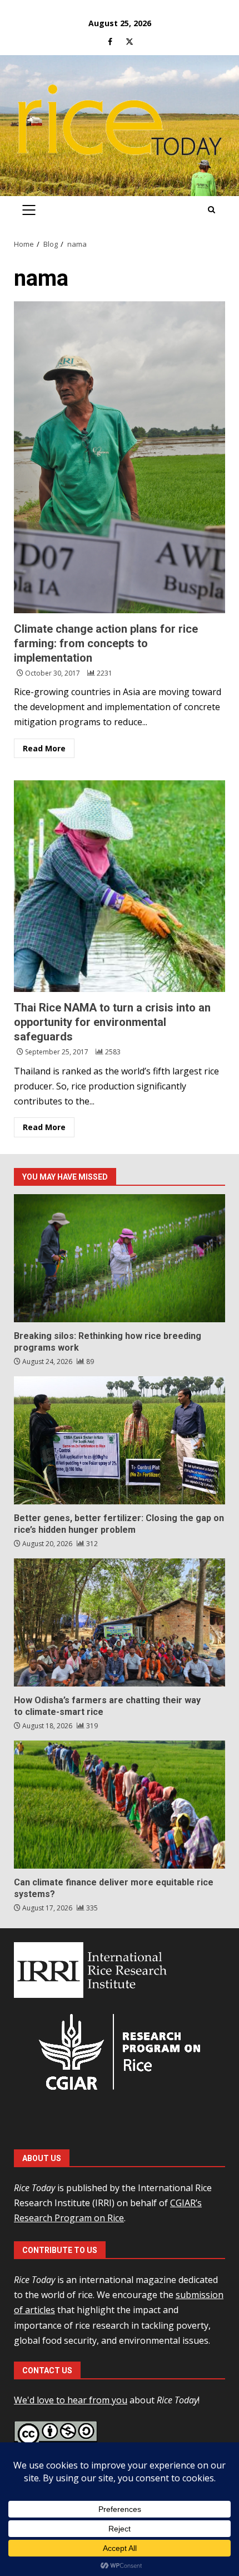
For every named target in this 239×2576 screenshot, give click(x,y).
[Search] (211, 210)
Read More (44, 748)
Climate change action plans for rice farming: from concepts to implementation (120, 457)
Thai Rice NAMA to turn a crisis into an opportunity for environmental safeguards (120, 886)
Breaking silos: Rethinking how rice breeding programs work (120, 1258)
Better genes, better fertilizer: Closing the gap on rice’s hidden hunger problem (120, 1440)
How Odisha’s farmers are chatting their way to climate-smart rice (120, 1622)
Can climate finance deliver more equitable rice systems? (120, 1805)
